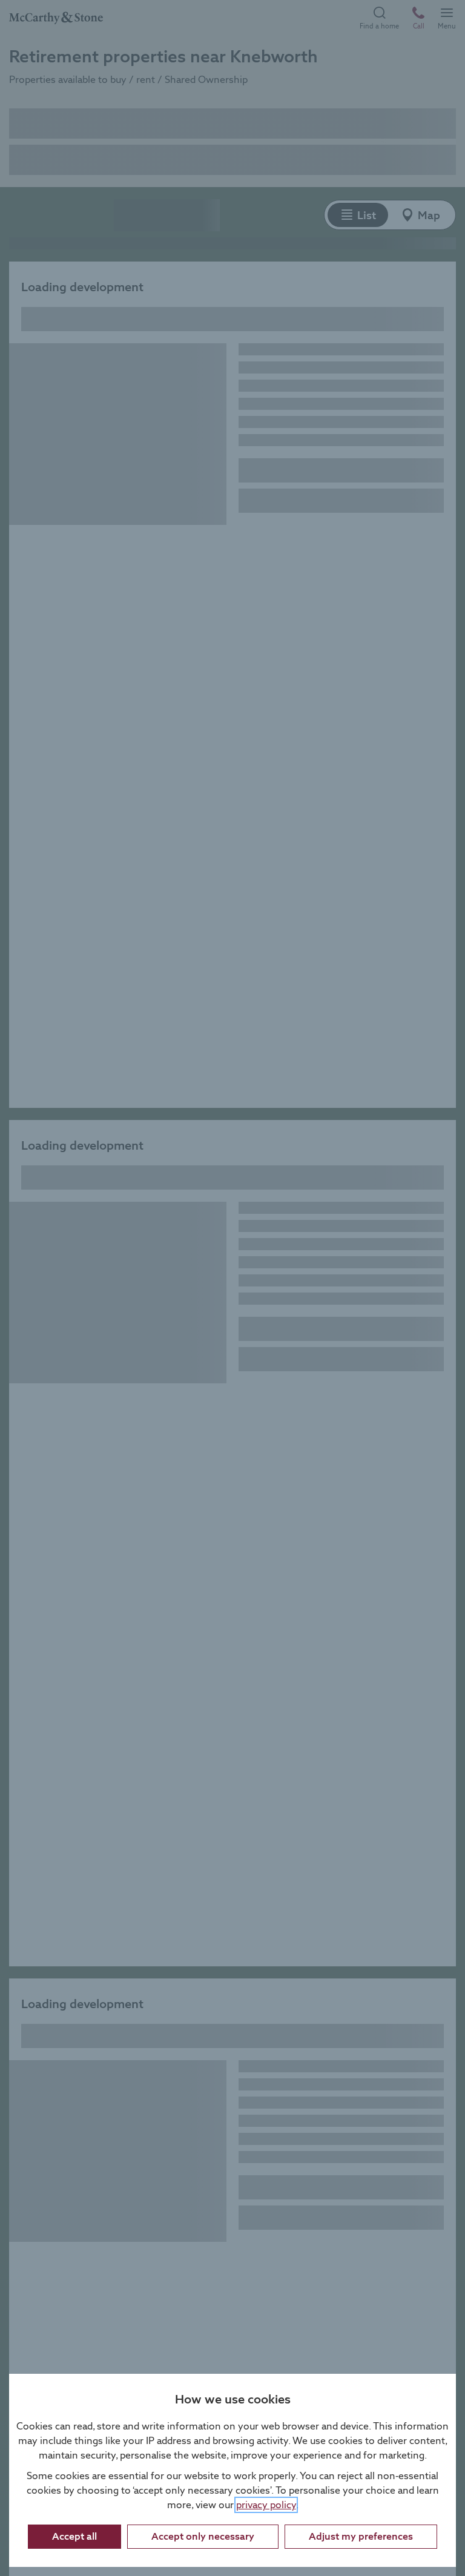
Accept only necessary (203, 2536)
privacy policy (266, 2505)
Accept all (74, 2536)
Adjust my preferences (361, 2536)
